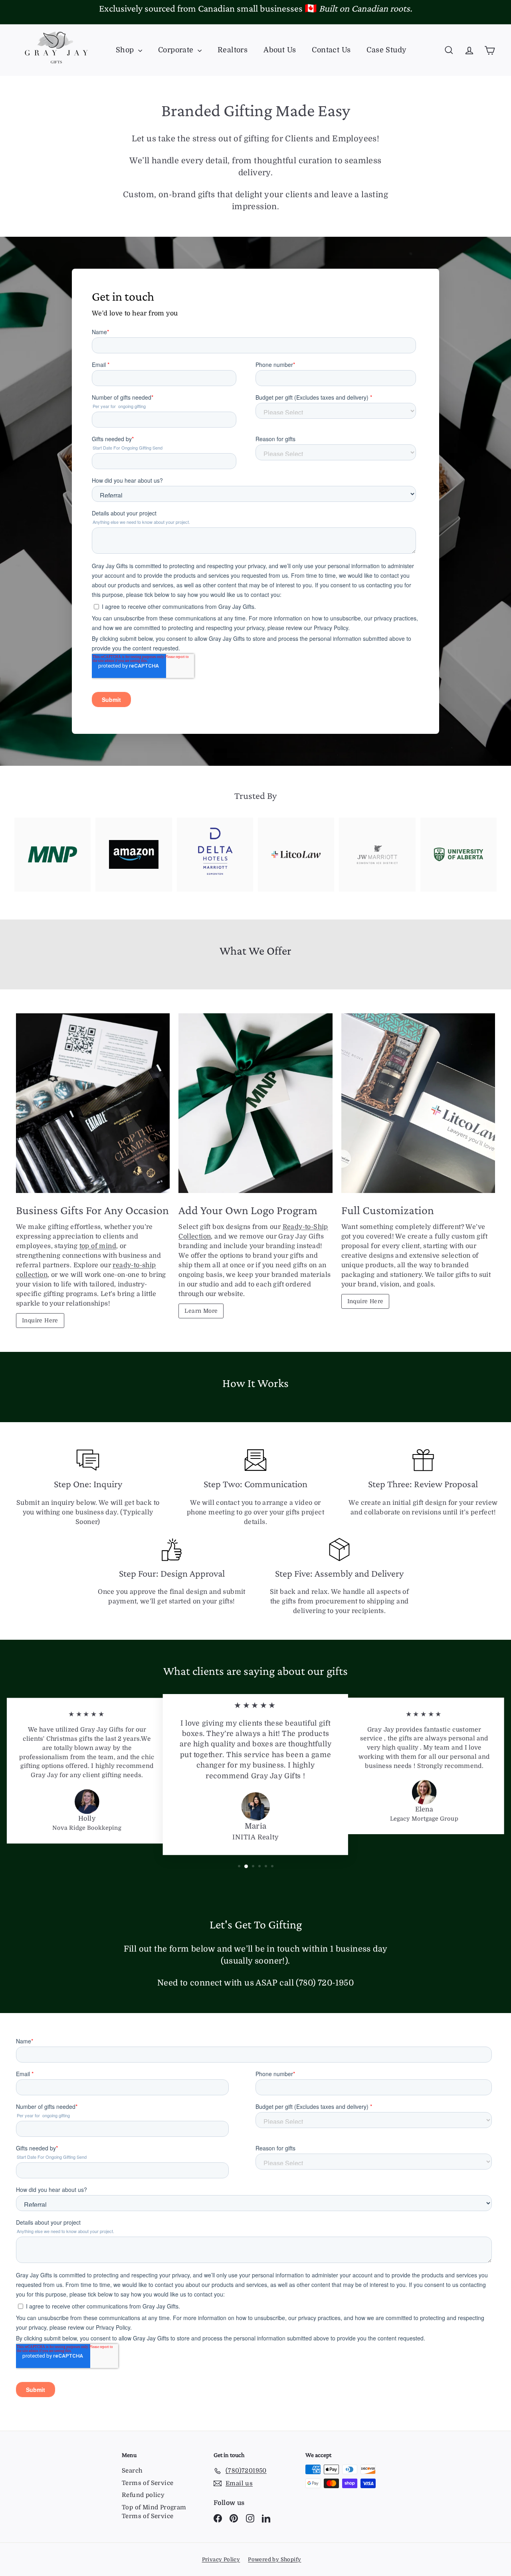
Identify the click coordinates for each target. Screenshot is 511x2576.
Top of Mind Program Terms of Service (154, 2512)
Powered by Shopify (274, 2559)
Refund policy (143, 2495)
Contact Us (331, 50)
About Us (280, 50)
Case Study (386, 50)
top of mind (98, 1246)
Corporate (177, 50)
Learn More (201, 1311)
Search (132, 2471)
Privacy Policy (221, 2559)
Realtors (233, 50)
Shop (126, 50)
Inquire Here (40, 1320)
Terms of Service (148, 2483)
